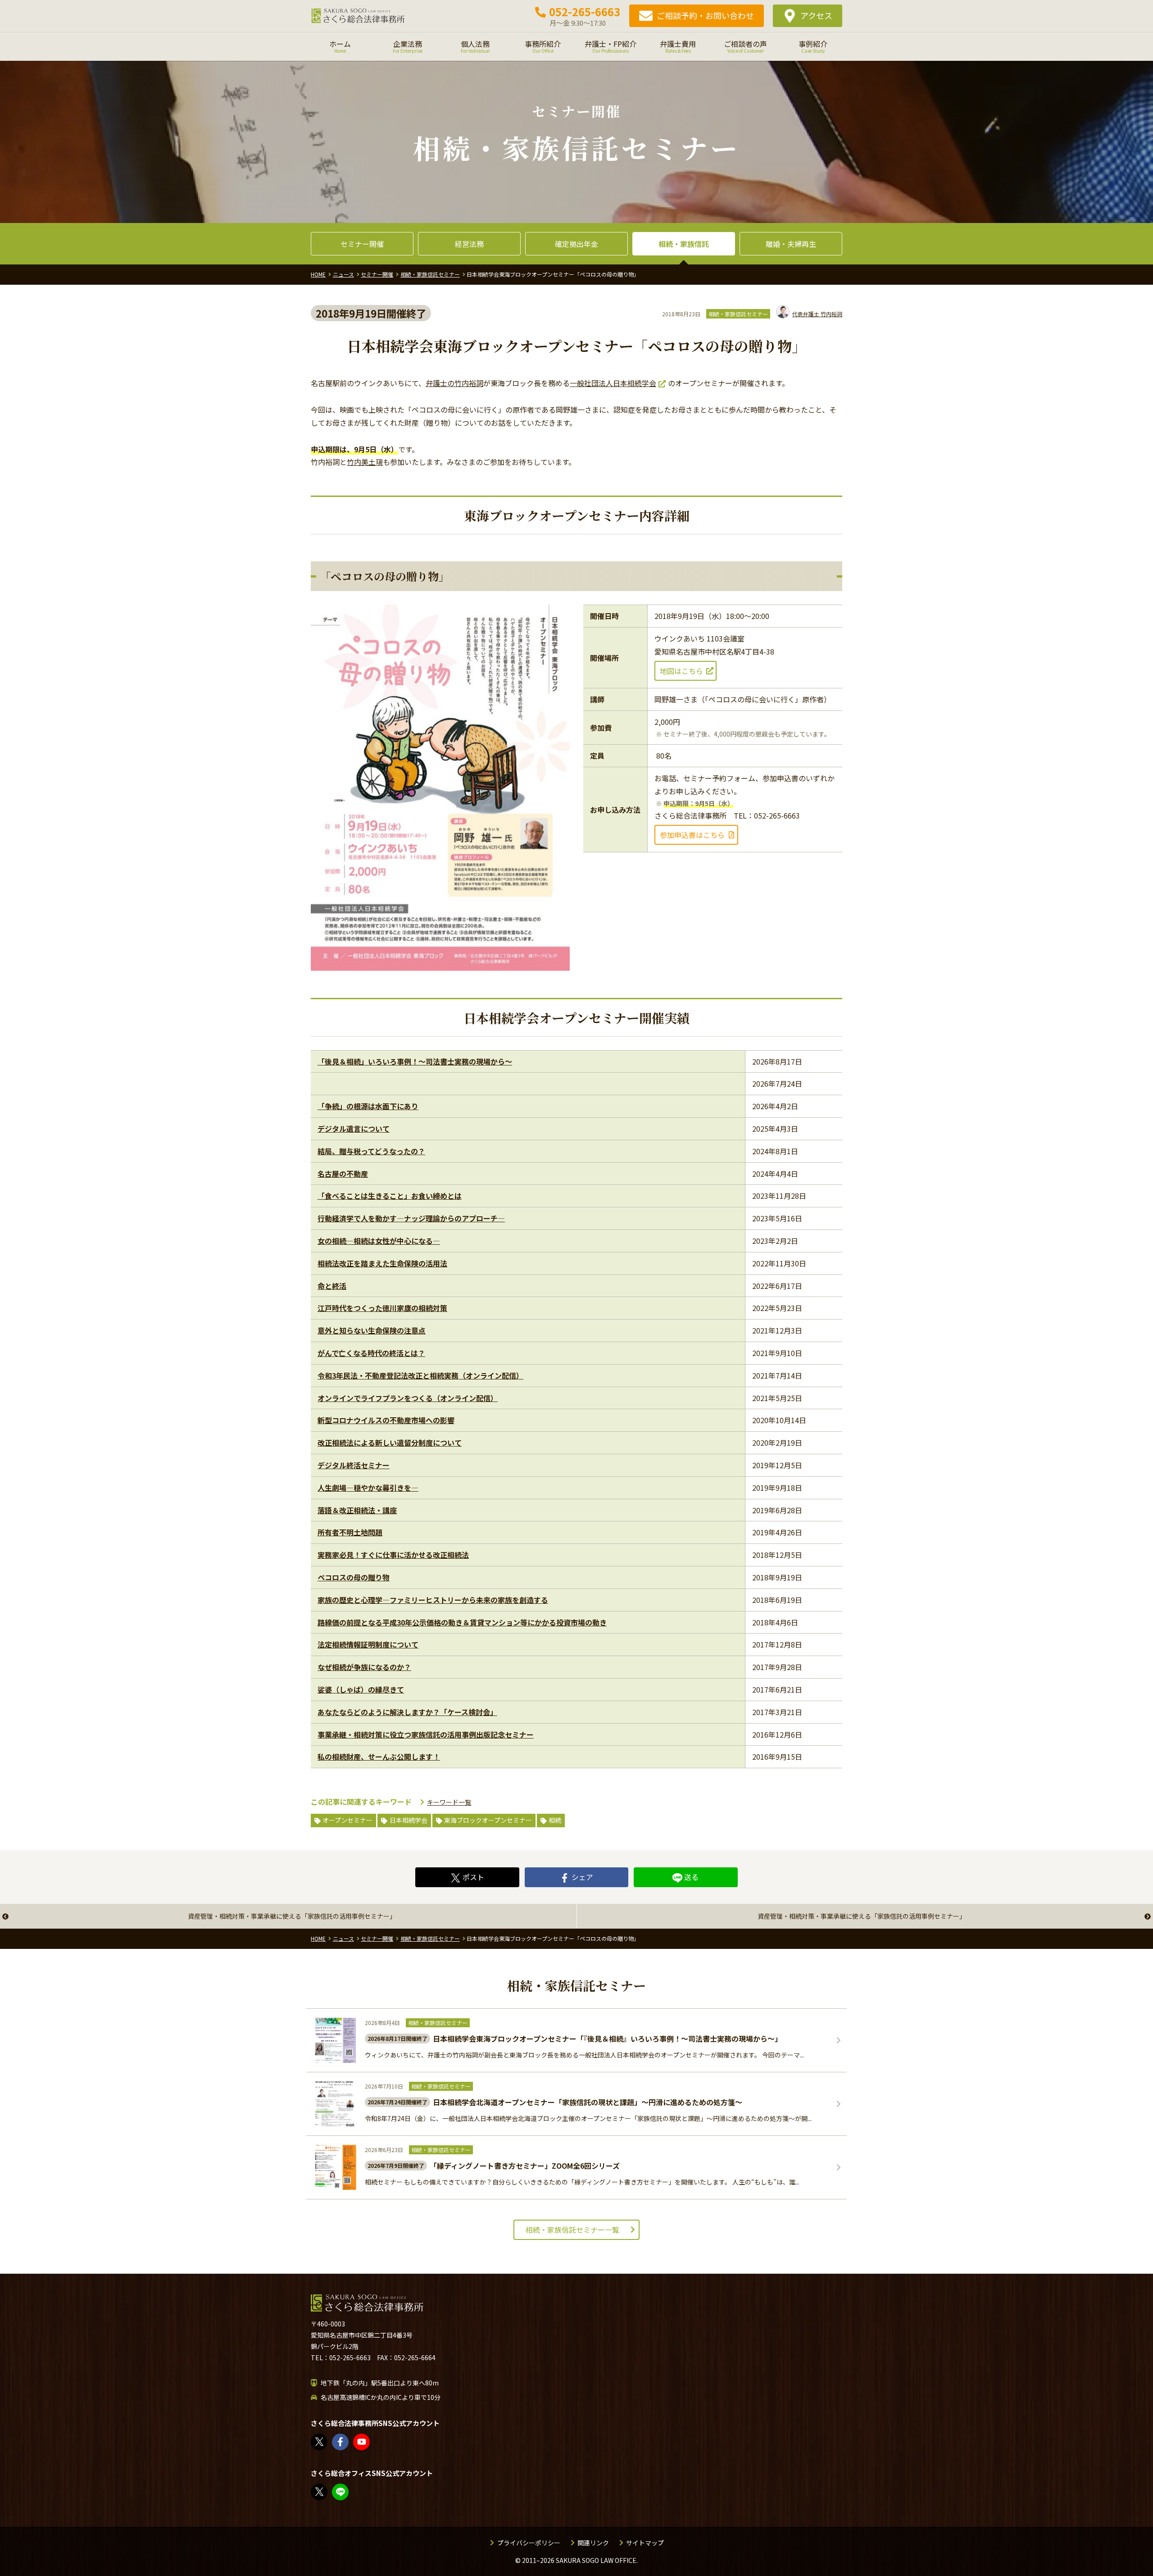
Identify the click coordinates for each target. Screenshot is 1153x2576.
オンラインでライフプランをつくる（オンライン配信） (408, 1398)
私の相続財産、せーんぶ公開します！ (379, 1757)
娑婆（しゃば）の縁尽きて (361, 1689)
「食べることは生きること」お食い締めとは (390, 1196)
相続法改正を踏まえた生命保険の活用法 (382, 1263)
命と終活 (332, 1286)
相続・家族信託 (684, 244)
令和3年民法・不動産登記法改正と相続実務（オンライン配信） (420, 1375)
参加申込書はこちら (692, 835)
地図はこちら (681, 671)
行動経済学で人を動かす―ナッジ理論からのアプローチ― (411, 1218)
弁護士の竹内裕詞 (454, 383)
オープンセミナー (347, 1820)
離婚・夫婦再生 (791, 244)
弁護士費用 (678, 46)
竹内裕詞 (817, 314)
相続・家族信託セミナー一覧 (572, 2230)
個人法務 (475, 46)
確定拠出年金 (576, 244)
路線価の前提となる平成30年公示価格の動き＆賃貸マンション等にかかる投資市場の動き (462, 1622)
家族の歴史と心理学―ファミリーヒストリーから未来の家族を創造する (433, 1600)
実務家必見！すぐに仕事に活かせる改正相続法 (393, 1555)
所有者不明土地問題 (350, 1532)
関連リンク (593, 2543)
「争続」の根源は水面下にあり (368, 1106)
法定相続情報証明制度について (368, 1644)
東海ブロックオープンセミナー (488, 1820)
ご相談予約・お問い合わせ (705, 15)
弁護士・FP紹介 (611, 46)
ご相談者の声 (745, 46)
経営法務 (469, 244)
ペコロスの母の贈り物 (354, 1577)
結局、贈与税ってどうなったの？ (371, 1151)
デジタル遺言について (354, 1129)
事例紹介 (813, 46)
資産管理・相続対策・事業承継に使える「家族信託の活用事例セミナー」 (292, 1916)
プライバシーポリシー (529, 2543)
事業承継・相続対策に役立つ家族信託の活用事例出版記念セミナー (426, 1734)
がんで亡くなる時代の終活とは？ (371, 1353)
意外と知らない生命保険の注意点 (372, 1330)
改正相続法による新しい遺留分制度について (390, 1443)
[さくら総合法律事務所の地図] (653, 2400)
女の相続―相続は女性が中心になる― (379, 1241)
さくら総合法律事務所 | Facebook (348, 2442)
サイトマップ (645, 2543)
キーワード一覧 (449, 1802)
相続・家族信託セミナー (738, 314)
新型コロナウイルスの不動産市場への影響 (386, 1420)
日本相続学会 (409, 1820)
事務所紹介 (543, 46)
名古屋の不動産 (343, 1174)
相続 (555, 1820)
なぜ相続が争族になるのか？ (364, 1667)
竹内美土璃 (365, 462)
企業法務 (408, 46)
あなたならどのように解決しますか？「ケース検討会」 (407, 1712)
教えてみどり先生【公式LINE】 (348, 2492)
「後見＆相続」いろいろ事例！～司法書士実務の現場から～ (415, 1061)
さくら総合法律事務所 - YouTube (369, 2442)
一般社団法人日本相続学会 (613, 383)
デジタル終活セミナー (354, 1465)
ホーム (340, 46)
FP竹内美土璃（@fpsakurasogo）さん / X (327, 2492)
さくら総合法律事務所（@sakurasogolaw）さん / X (327, 2442)
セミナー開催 (362, 244)
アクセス (816, 15)
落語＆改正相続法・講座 (357, 1510)
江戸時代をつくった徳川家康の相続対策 (382, 1308)
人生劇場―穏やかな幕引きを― (368, 1488)
